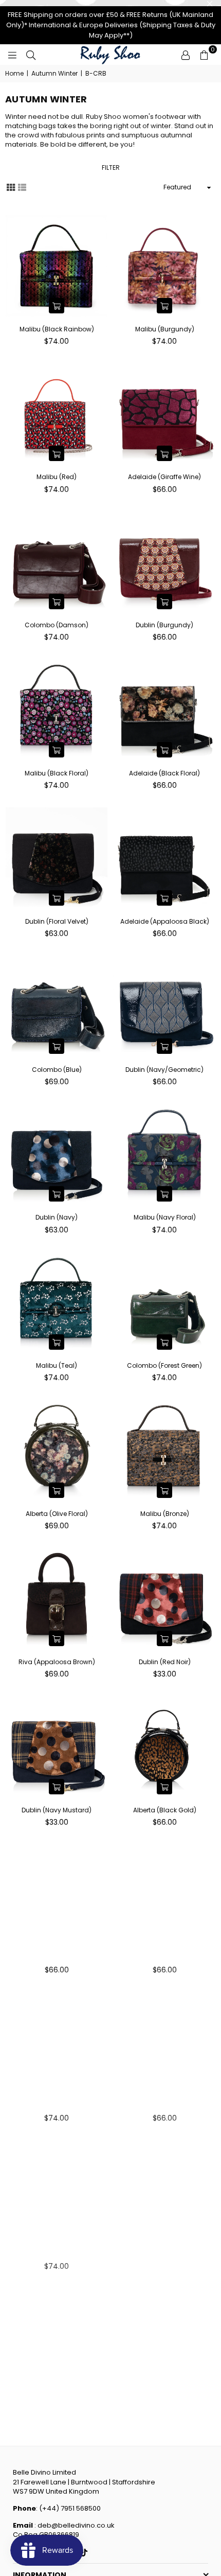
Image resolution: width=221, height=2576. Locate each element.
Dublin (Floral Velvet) (57, 921)
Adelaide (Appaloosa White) (57, 1958)
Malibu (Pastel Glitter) (164, 2254)
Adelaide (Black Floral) (164, 773)
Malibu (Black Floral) (57, 773)
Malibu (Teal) (57, 1365)
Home (14, 74)
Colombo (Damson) (57, 625)
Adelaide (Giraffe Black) (164, 1958)
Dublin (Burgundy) (164, 625)
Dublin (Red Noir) (165, 1662)
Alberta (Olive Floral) (57, 1514)
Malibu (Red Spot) (57, 2254)
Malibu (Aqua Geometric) (57, 2402)
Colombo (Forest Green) (164, 1365)
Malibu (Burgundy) (165, 329)
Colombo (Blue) (57, 1070)
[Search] (31, 55)
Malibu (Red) (57, 477)
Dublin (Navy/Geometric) (164, 1070)
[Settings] (186, 55)
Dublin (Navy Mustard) (57, 1810)
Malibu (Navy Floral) (165, 1217)
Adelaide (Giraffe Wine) (164, 477)
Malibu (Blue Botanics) (57, 2106)
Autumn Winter (54, 74)
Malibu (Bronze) (165, 1514)
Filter (111, 167)
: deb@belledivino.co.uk (74, 2525)
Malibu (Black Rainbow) (57, 329)
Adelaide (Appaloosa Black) (165, 921)
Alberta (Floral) (165, 2106)
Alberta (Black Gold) (165, 1810)
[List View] (22, 187)
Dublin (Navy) (57, 1217)
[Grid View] (11, 187)
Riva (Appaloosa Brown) (57, 1662)
